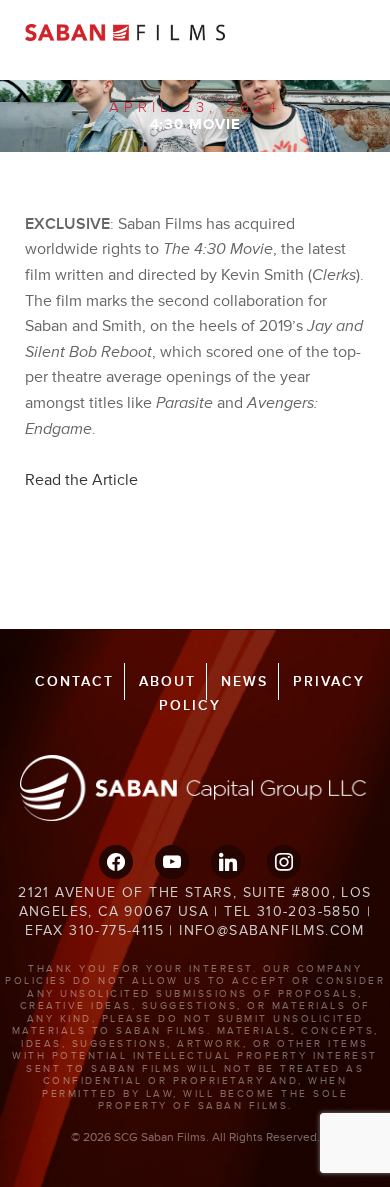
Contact (74, 681)
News (244, 681)
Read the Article (81, 480)
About (167, 681)
